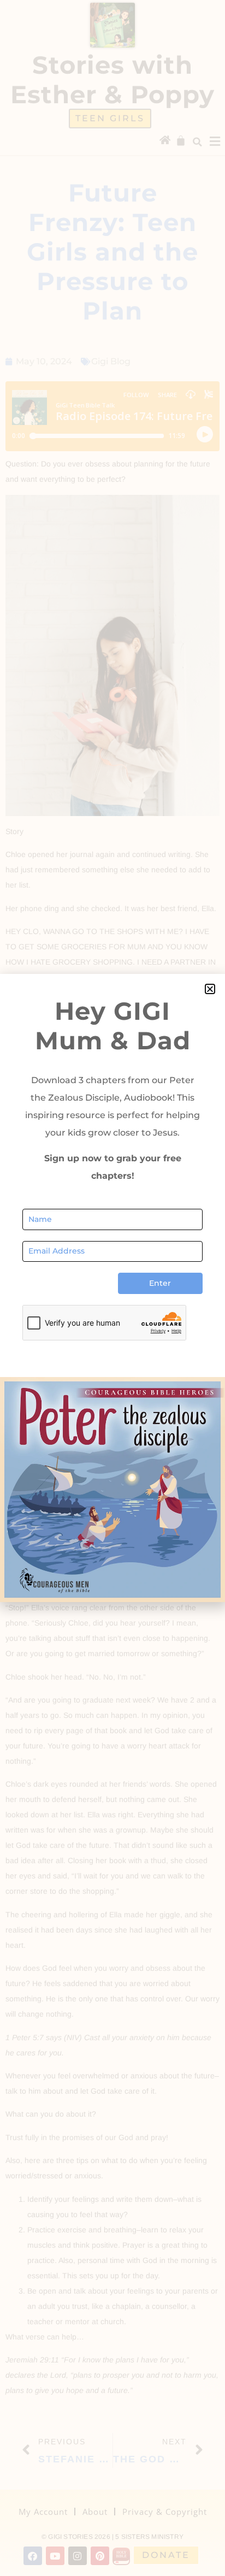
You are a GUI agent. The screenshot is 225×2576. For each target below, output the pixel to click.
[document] (112, 1288)
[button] (210, 989)
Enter (160, 1283)
